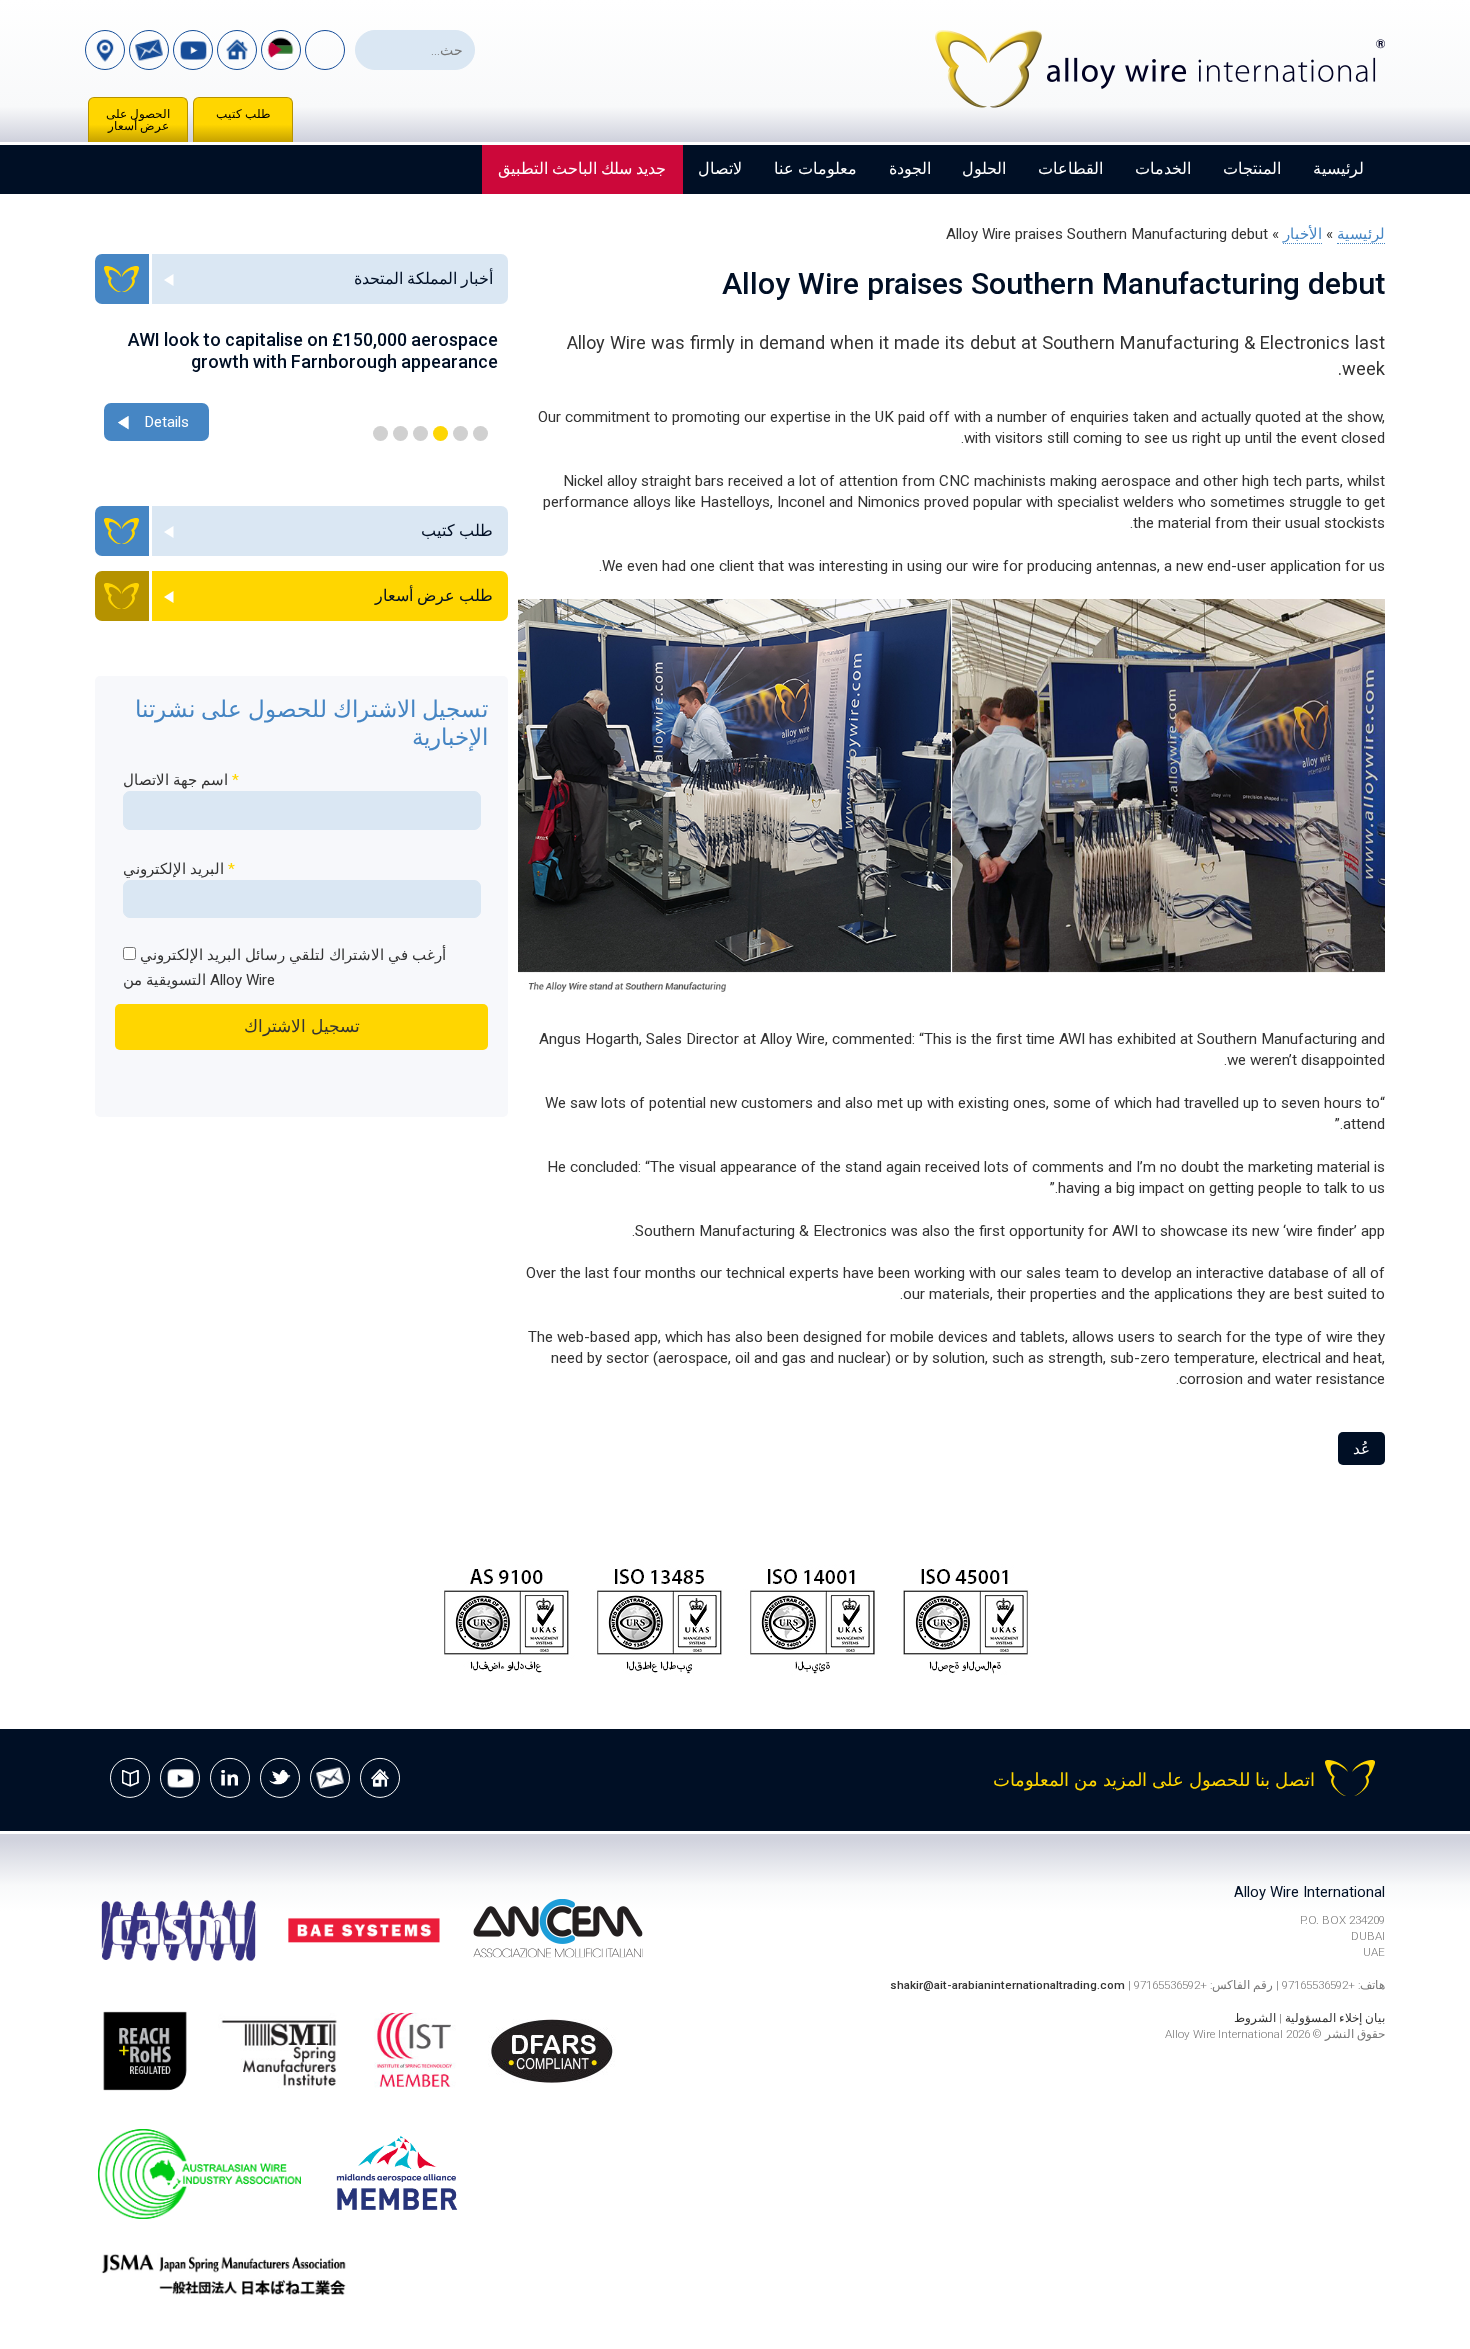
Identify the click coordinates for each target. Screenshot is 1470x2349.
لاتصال (720, 168)
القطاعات (1070, 168)
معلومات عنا (815, 168)
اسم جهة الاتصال (181, 780)
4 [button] (420, 433)
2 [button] (460, 433)
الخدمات (1163, 168)
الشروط (1255, 2018)
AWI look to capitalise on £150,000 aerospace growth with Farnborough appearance (313, 350)
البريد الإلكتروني (179, 869)
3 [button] (440, 433)
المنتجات (1252, 168)
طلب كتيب (243, 114)
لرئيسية (1338, 168)
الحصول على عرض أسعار (138, 120)
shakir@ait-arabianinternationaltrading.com (1007, 1985)
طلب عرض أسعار (434, 595)
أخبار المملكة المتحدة (423, 278)
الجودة (910, 168)
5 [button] (400, 433)
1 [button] (480, 433)
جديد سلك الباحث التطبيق (582, 168)
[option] (301, 387)
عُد (1361, 1449)
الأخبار (1302, 234)
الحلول (984, 168)
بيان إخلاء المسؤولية (1335, 2018)
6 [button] (380, 433)
